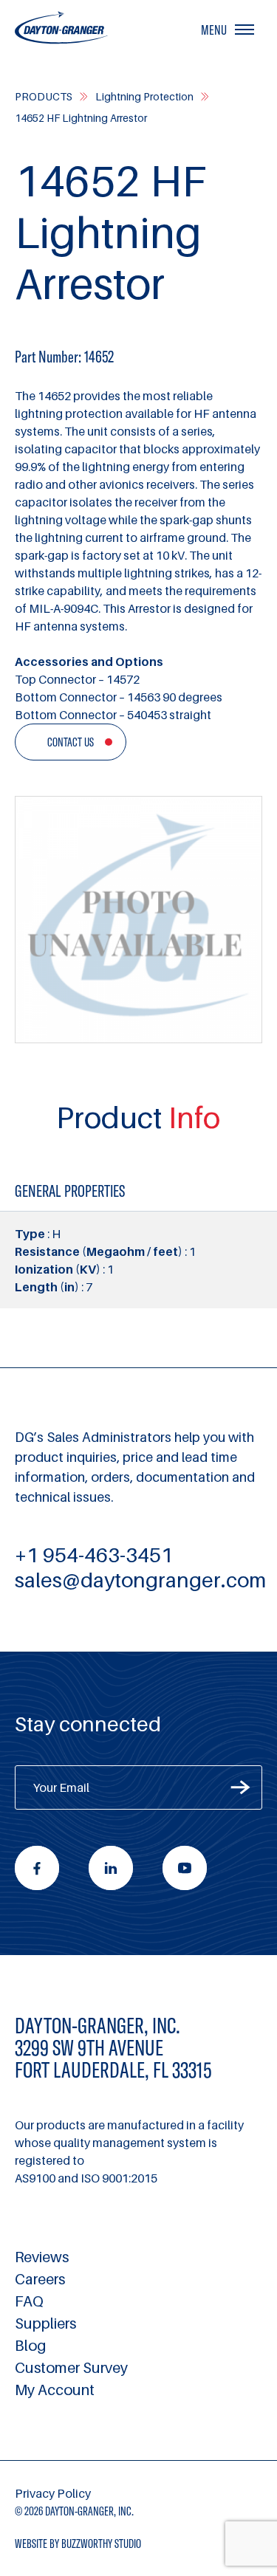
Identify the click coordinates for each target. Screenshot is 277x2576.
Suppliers (45, 2323)
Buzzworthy (101, 2544)
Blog (31, 2346)
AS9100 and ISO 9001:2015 (86, 2178)
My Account (55, 2390)
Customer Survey (71, 2368)
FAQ (29, 2301)
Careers (40, 2279)
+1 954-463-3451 (94, 1555)
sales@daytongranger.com (140, 1580)
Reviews (42, 2257)
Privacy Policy (53, 2493)
